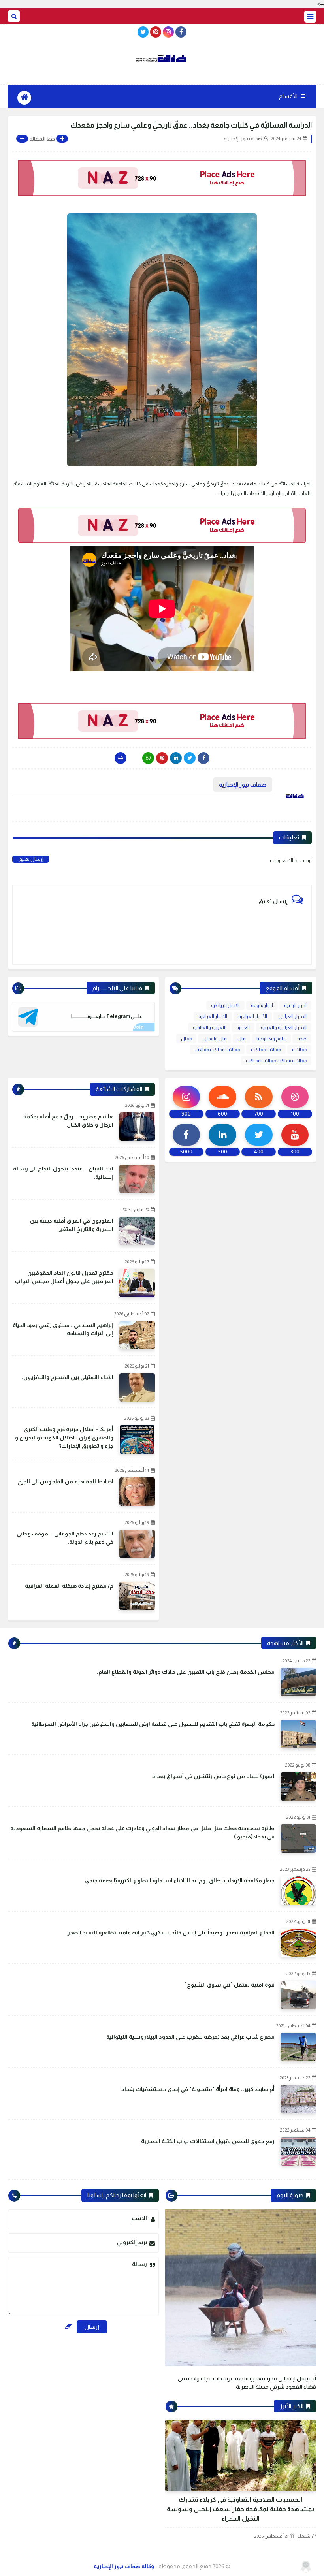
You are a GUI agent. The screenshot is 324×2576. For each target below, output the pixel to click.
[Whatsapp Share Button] (148, 758)
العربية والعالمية (209, 1027)
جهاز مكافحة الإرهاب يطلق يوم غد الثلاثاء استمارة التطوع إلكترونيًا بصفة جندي (180, 1880)
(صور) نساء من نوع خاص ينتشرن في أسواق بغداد (213, 1776)
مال (241, 1039)
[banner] (162, 178)
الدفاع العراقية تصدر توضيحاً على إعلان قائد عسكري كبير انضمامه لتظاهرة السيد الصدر (171, 1932)
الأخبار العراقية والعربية (284, 1027)
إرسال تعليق (31, 859)
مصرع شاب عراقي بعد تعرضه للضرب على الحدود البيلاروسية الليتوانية (190, 2037)
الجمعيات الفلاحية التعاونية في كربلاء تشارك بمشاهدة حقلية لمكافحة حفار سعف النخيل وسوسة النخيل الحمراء (240, 2509)
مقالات (299, 1050)
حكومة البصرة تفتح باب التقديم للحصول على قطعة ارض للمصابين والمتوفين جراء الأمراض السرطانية (153, 1724)
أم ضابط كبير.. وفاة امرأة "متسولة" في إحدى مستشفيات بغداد (198, 2089)
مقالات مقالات (266, 1050)
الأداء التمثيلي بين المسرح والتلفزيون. (68, 1377)
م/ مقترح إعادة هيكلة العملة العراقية (69, 1586)
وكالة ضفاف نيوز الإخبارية (124, 2566)
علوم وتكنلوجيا (271, 1039)
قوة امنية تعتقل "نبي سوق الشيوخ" (230, 1985)
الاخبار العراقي (292, 1016)
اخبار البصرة (295, 1005)
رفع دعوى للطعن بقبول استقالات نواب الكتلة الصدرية (208, 2141)
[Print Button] (121, 758)
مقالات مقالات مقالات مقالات (276, 1061)
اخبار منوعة (262, 1005)
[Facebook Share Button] (203, 758)
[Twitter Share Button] (190, 758)
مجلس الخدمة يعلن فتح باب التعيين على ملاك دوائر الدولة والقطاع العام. (186, 1672)
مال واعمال (215, 1039)
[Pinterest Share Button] (176, 758)
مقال (186, 1039)
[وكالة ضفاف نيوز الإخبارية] (162, 58)
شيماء (304, 2536)
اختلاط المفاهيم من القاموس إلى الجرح (66, 1481)
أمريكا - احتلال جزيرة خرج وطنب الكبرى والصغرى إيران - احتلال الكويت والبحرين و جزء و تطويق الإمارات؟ (64, 1438)
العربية (243, 1027)
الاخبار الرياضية (225, 1005)
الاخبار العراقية (213, 1016)
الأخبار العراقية (253, 1016)
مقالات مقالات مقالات (217, 1050)
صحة (302, 1039)
